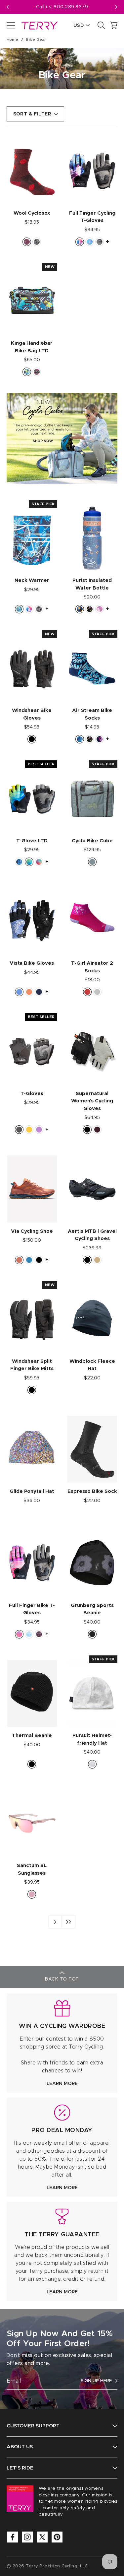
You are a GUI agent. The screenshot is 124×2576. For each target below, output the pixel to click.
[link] (62, 2043)
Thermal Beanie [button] (32, 1736)
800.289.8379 (71, 7)
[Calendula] (29, 1130)
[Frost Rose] (32, 1894)
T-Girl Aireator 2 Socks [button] (92, 967)
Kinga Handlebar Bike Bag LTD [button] (32, 347)
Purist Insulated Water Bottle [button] (92, 584)
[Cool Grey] (97, 992)
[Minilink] (37, 372)
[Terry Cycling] (39, 25)
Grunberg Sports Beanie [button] (92, 1609)
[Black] (32, 739)
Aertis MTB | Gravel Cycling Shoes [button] (92, 1235)
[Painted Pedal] (80, 242)
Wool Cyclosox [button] (32, 213)
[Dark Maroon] (97, 1130)
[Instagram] (27, 2537)
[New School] (19, 609)
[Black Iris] (39, 992)
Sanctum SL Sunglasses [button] (32, 1869)
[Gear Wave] (29, 862)
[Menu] (11, 25)
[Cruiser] (39, 1634)
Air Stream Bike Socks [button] (92, 714)
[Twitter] (42, 2537)
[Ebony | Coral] (29, 992)
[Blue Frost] (92, 862)
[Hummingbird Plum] (100, 609)
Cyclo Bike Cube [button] (92, 841)
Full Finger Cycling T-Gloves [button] (92, 217)
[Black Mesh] (19, 1130)
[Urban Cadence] (90, 242)
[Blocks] (27, 372)
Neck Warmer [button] (32, 580)
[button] (116, 7)
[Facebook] (12, 2537)
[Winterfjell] (92, 1764)
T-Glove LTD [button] (32, 841)
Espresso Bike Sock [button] (92, 1491)
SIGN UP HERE (96, 2381)
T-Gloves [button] (32, 1094)
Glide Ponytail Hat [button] (32, 1491)
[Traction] (37, 242)
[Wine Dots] (27, 242)
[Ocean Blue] (29, 1260)
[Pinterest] (57, 2537)
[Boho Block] (29, 1634)
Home (13, 39)
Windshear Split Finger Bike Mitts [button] (32, 1365)
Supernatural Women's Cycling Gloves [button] (92, 1101)
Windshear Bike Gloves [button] (32, 714)
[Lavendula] (39, 1130)
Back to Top (62, 1979)
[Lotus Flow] (19, 1634)
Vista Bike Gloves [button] (32, 963)
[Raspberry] (87, 992)
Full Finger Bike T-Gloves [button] (32, 1609)
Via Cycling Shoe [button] (32, 1231)
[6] (68, 1922)
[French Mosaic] (80, 609)
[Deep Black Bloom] (92, 1634)
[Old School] (100, 242)
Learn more (62, 2084)
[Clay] (19, 1260)
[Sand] (97, 1260)
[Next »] (55, 1922)
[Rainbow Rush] (39, 862)
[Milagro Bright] (100, 739)
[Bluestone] (19, 992)
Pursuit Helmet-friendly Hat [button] (92, 1739)
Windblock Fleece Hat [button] (92, 1365)
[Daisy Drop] (80, 739)
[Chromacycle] (90, 609)
